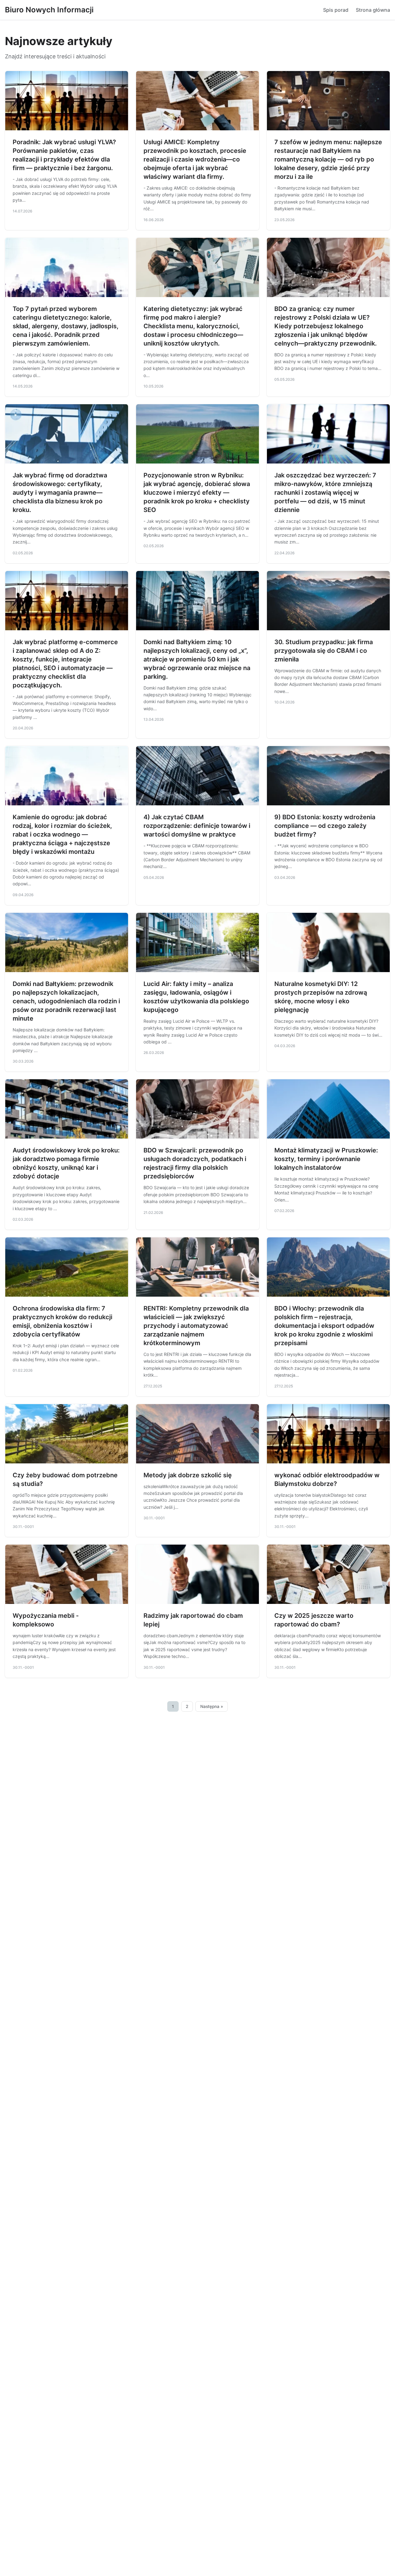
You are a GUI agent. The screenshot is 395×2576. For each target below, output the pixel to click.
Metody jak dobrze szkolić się (188, 1475)
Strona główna (373, 10)
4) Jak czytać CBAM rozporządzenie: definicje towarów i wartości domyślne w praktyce (197, 826)
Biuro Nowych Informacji (49, 10)
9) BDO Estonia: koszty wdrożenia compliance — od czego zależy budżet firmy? (325, 826)
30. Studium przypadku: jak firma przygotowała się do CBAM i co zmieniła (324, 651)
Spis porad (336, 10)
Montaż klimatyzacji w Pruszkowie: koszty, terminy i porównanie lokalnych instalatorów (326, 1159)
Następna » (212, 1706)
